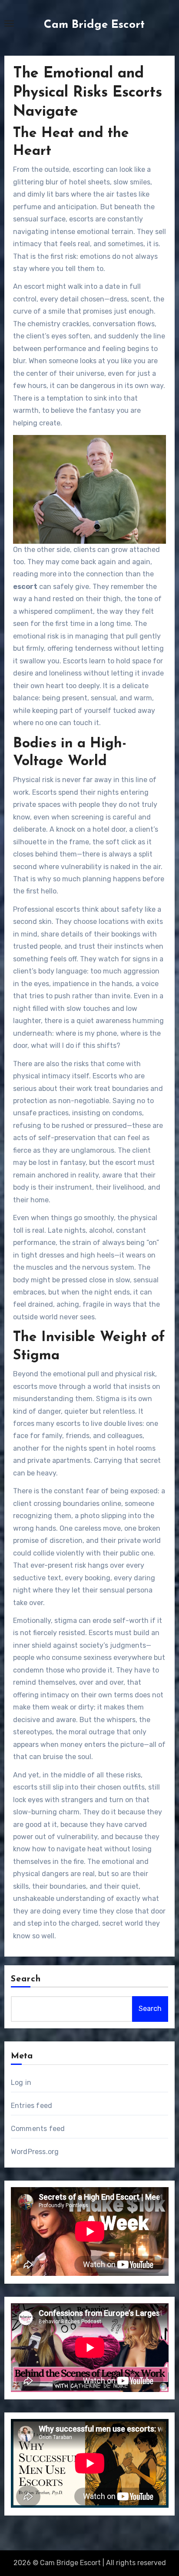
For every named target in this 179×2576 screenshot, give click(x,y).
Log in (21, 2083)
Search (26, 1979)
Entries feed (31, 2106)
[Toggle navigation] (9, 23)
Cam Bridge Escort (94, 25)
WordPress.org (35, 2152)
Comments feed (38, 2129)
